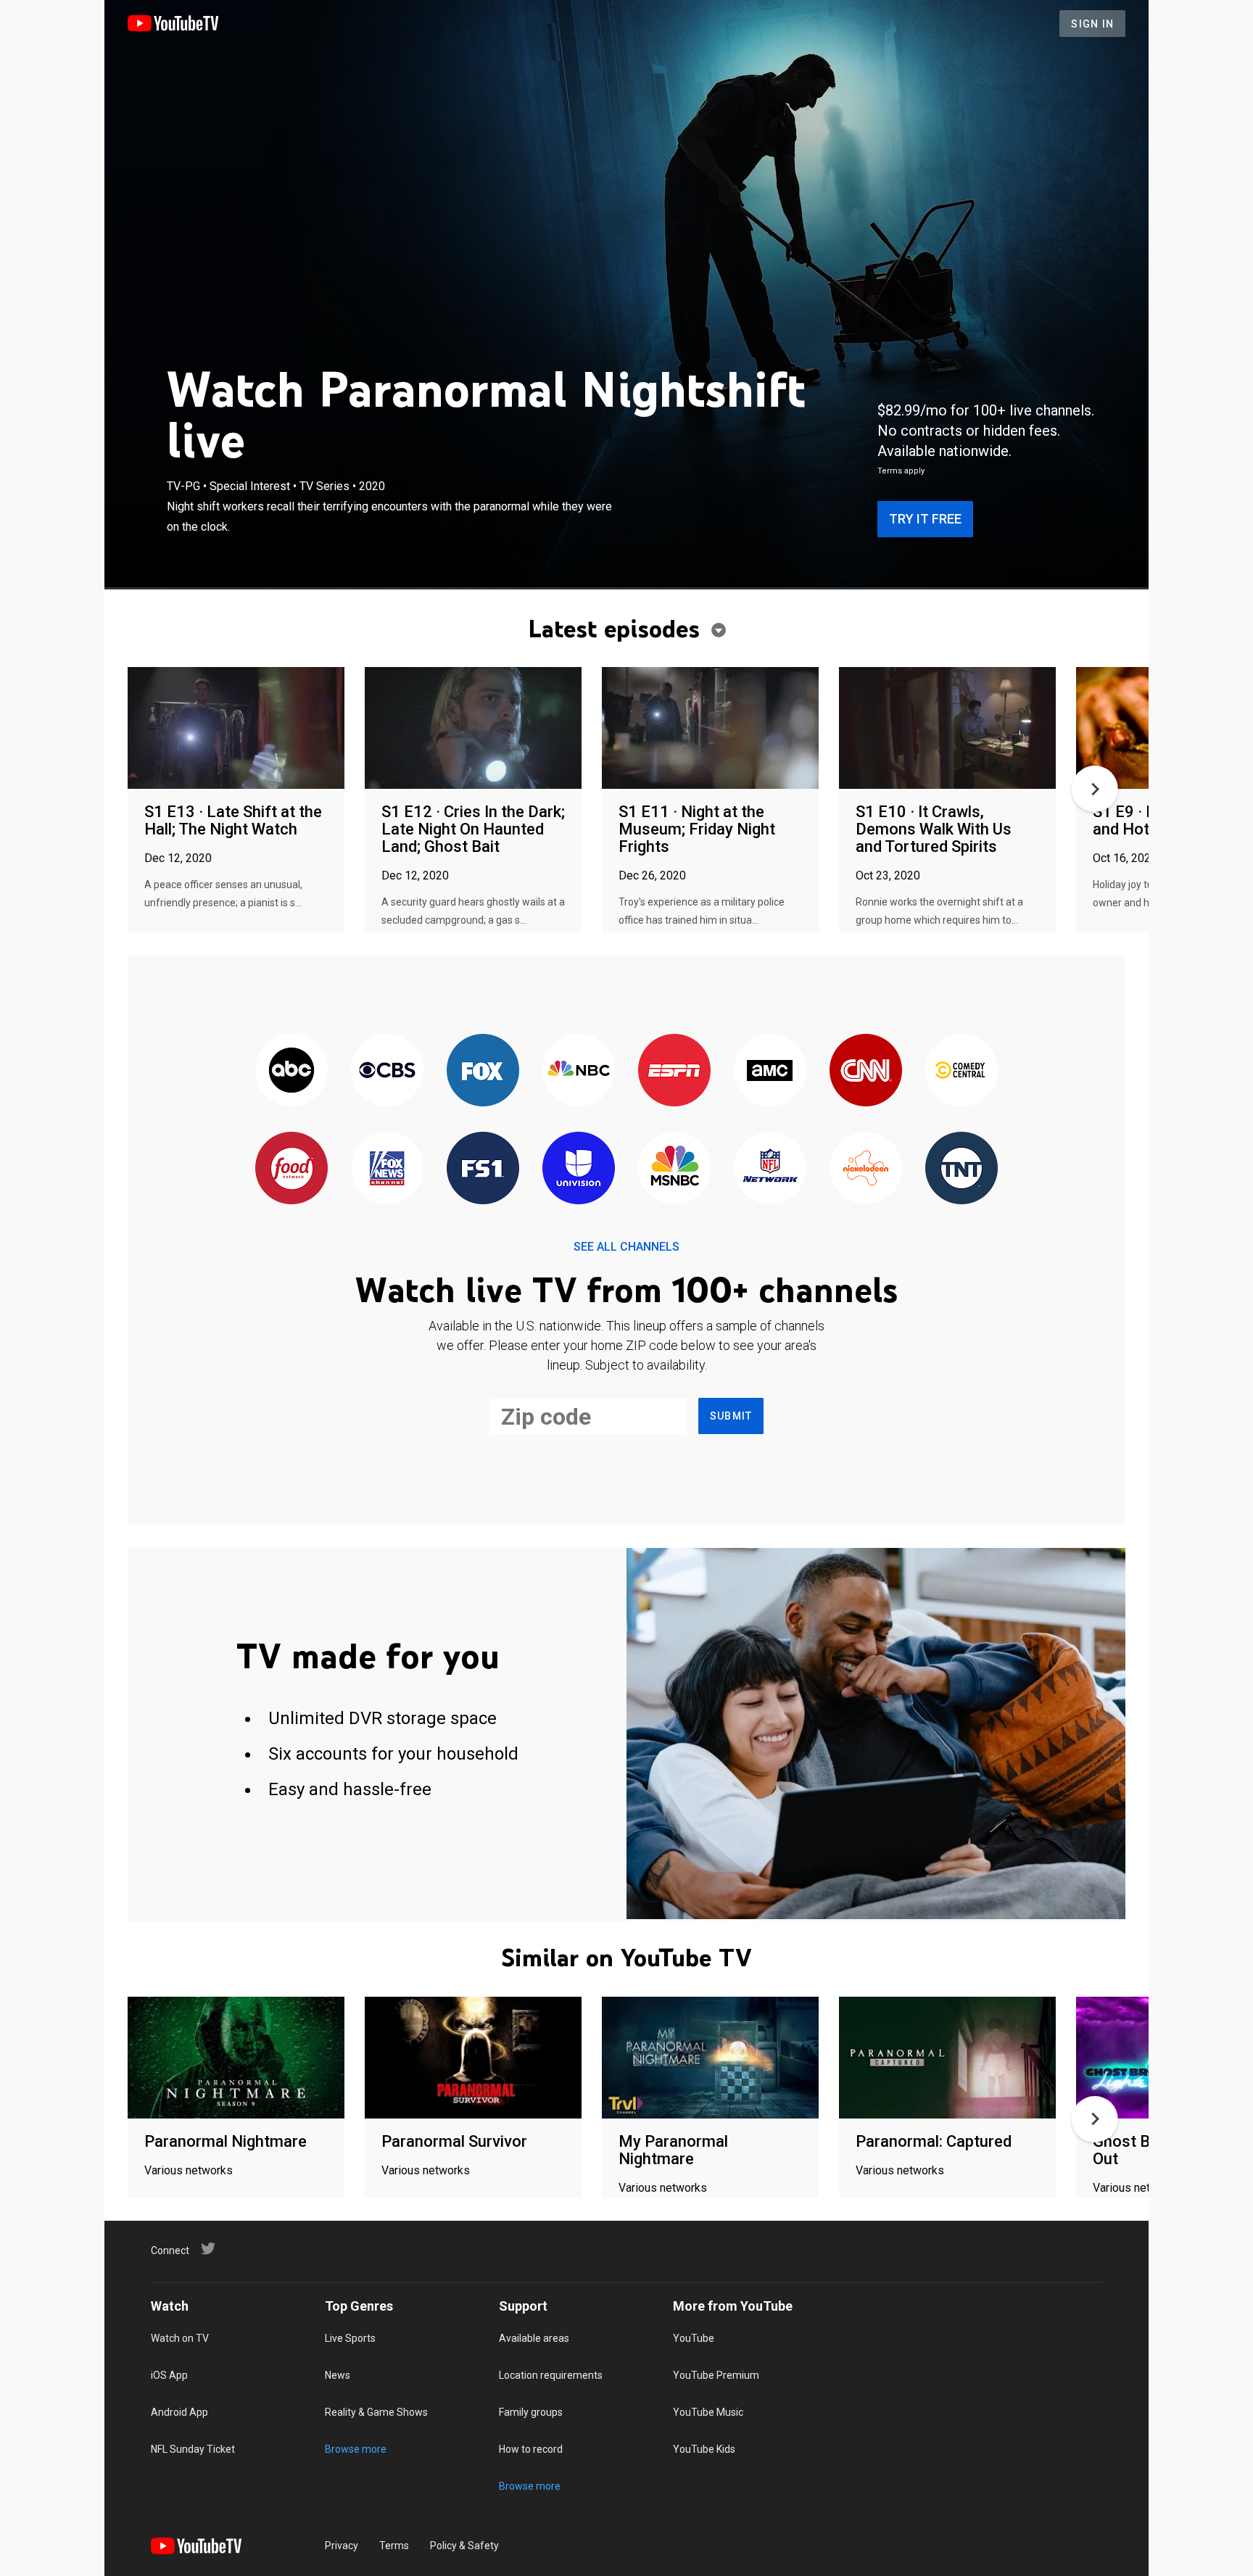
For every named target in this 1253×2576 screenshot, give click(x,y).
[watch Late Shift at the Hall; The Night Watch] (236, 729)
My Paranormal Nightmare (673, 2150)
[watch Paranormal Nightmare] (236, 2059)
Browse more (356, 2449)
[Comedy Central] (962, 1071)
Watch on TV (180, 2338)
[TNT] (962, 1169)
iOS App (169, 2375)
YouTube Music (708, 2412)
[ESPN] (674, 1071)
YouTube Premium (716, 2375)
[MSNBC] (674, 1169)
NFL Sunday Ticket (193, 2449)
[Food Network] (291, 1169)
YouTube (694, 2338)
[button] (1095, 789)
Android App (179, 2412)
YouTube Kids (704, 2449)
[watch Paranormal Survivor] (473, 2059)
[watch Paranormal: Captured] (947, 2059)
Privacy (342, 2546)
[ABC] (291, 1071)
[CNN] (866, 1071)
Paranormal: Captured (934, 2141)
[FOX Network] (483, 1071)
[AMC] (770, 1071)
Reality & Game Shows (376, 2412)
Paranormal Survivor (454, 2141)
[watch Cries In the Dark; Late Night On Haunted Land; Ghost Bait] (473, 729)
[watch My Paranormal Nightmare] (710, 2059)
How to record (531, 2449)
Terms (394, 2546)
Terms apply (901, 471)
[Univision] (579, 1169)
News (338, 2375)
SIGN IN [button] (1092, 24)
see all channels (626, 1247)
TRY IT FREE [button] (925, 519)
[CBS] (387, 1071)
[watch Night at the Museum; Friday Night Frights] (710, 729)
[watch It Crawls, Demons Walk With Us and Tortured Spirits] (947, 729)
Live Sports (350, 2338)
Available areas (534, 2338)
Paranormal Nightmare (226, 2141)
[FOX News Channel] (387, 1169)
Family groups (531, 2412)
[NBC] (579, 1071)
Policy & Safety (464, 2546)
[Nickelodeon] (866, 1169)
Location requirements (551, 2375)
